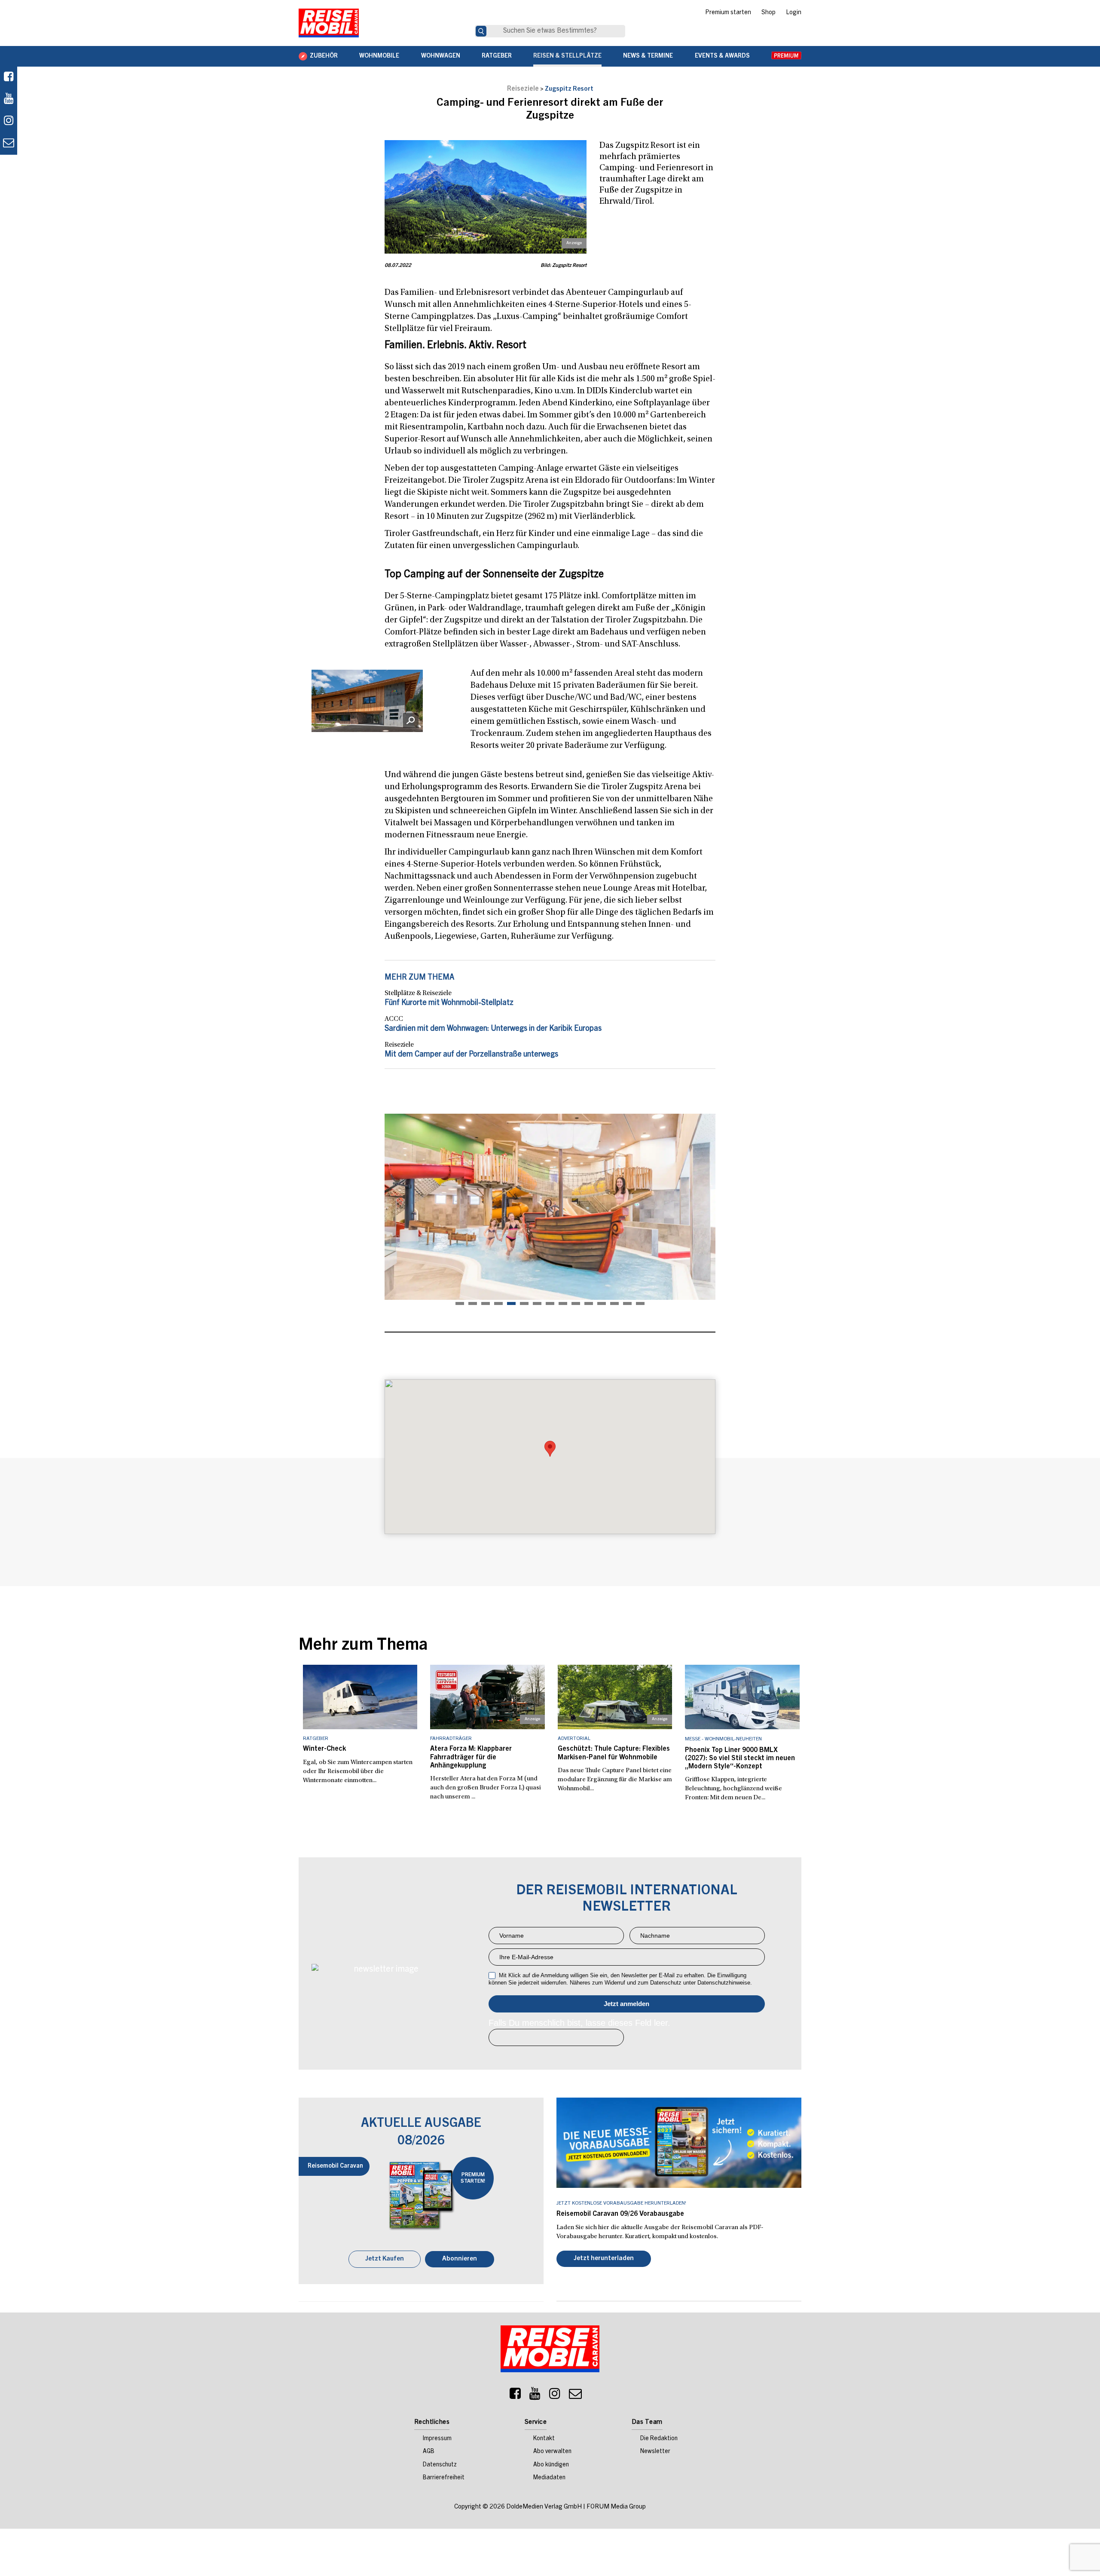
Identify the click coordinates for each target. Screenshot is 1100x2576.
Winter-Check (324, 1749)
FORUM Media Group (616, 2508)
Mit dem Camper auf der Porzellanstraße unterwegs (471, 1055)
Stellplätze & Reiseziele (418, 993)
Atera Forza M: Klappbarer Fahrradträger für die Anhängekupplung (471, 1757)
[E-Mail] (575, 2397)
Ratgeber (497, 56)
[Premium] (786, 56)
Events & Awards (722, 56)
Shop (768, 13)
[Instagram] (555, 2397)
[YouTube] (535, 2397)
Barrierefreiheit (444, 2479)
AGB (429, 2453)
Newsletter (655, 2453)
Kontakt (544, 2440)
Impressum (437, 2440)
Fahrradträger (451, 1739)
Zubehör (324, 56)
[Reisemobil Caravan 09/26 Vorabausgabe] (679, 2143)
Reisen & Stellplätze (567, 56)
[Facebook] (9, 78)
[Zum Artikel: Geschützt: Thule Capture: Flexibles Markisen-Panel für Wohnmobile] (615, 1697)
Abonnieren (460, 2260)
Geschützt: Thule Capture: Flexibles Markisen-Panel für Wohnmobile (614, 1753)
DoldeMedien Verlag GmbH (544, 2508)
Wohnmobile (379, 56)
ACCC (394, 1019)
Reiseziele (523, 89)
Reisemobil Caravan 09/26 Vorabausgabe (620, 2214)
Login (794, 13)
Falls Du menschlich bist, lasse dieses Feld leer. (579, 2023)
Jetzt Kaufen (385, 2260)
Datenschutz (440, 2466)
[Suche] (481, 31)
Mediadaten (549, 2479)
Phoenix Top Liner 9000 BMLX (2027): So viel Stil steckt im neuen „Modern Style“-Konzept (740, 1758)
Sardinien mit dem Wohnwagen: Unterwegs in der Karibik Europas (493, 1029)
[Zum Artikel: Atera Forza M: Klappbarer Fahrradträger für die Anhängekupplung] (487, 1697)
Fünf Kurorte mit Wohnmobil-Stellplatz (449, 1003)
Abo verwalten (552, 2453)
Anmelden (627, 2004)
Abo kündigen (551, 2466)
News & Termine (648, 56)
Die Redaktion (659, 2440)
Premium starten (728, 13)
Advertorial (574, 1739)
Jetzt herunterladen (604, 2259)
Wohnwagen (441, 56)
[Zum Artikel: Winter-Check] (360, 1697)
